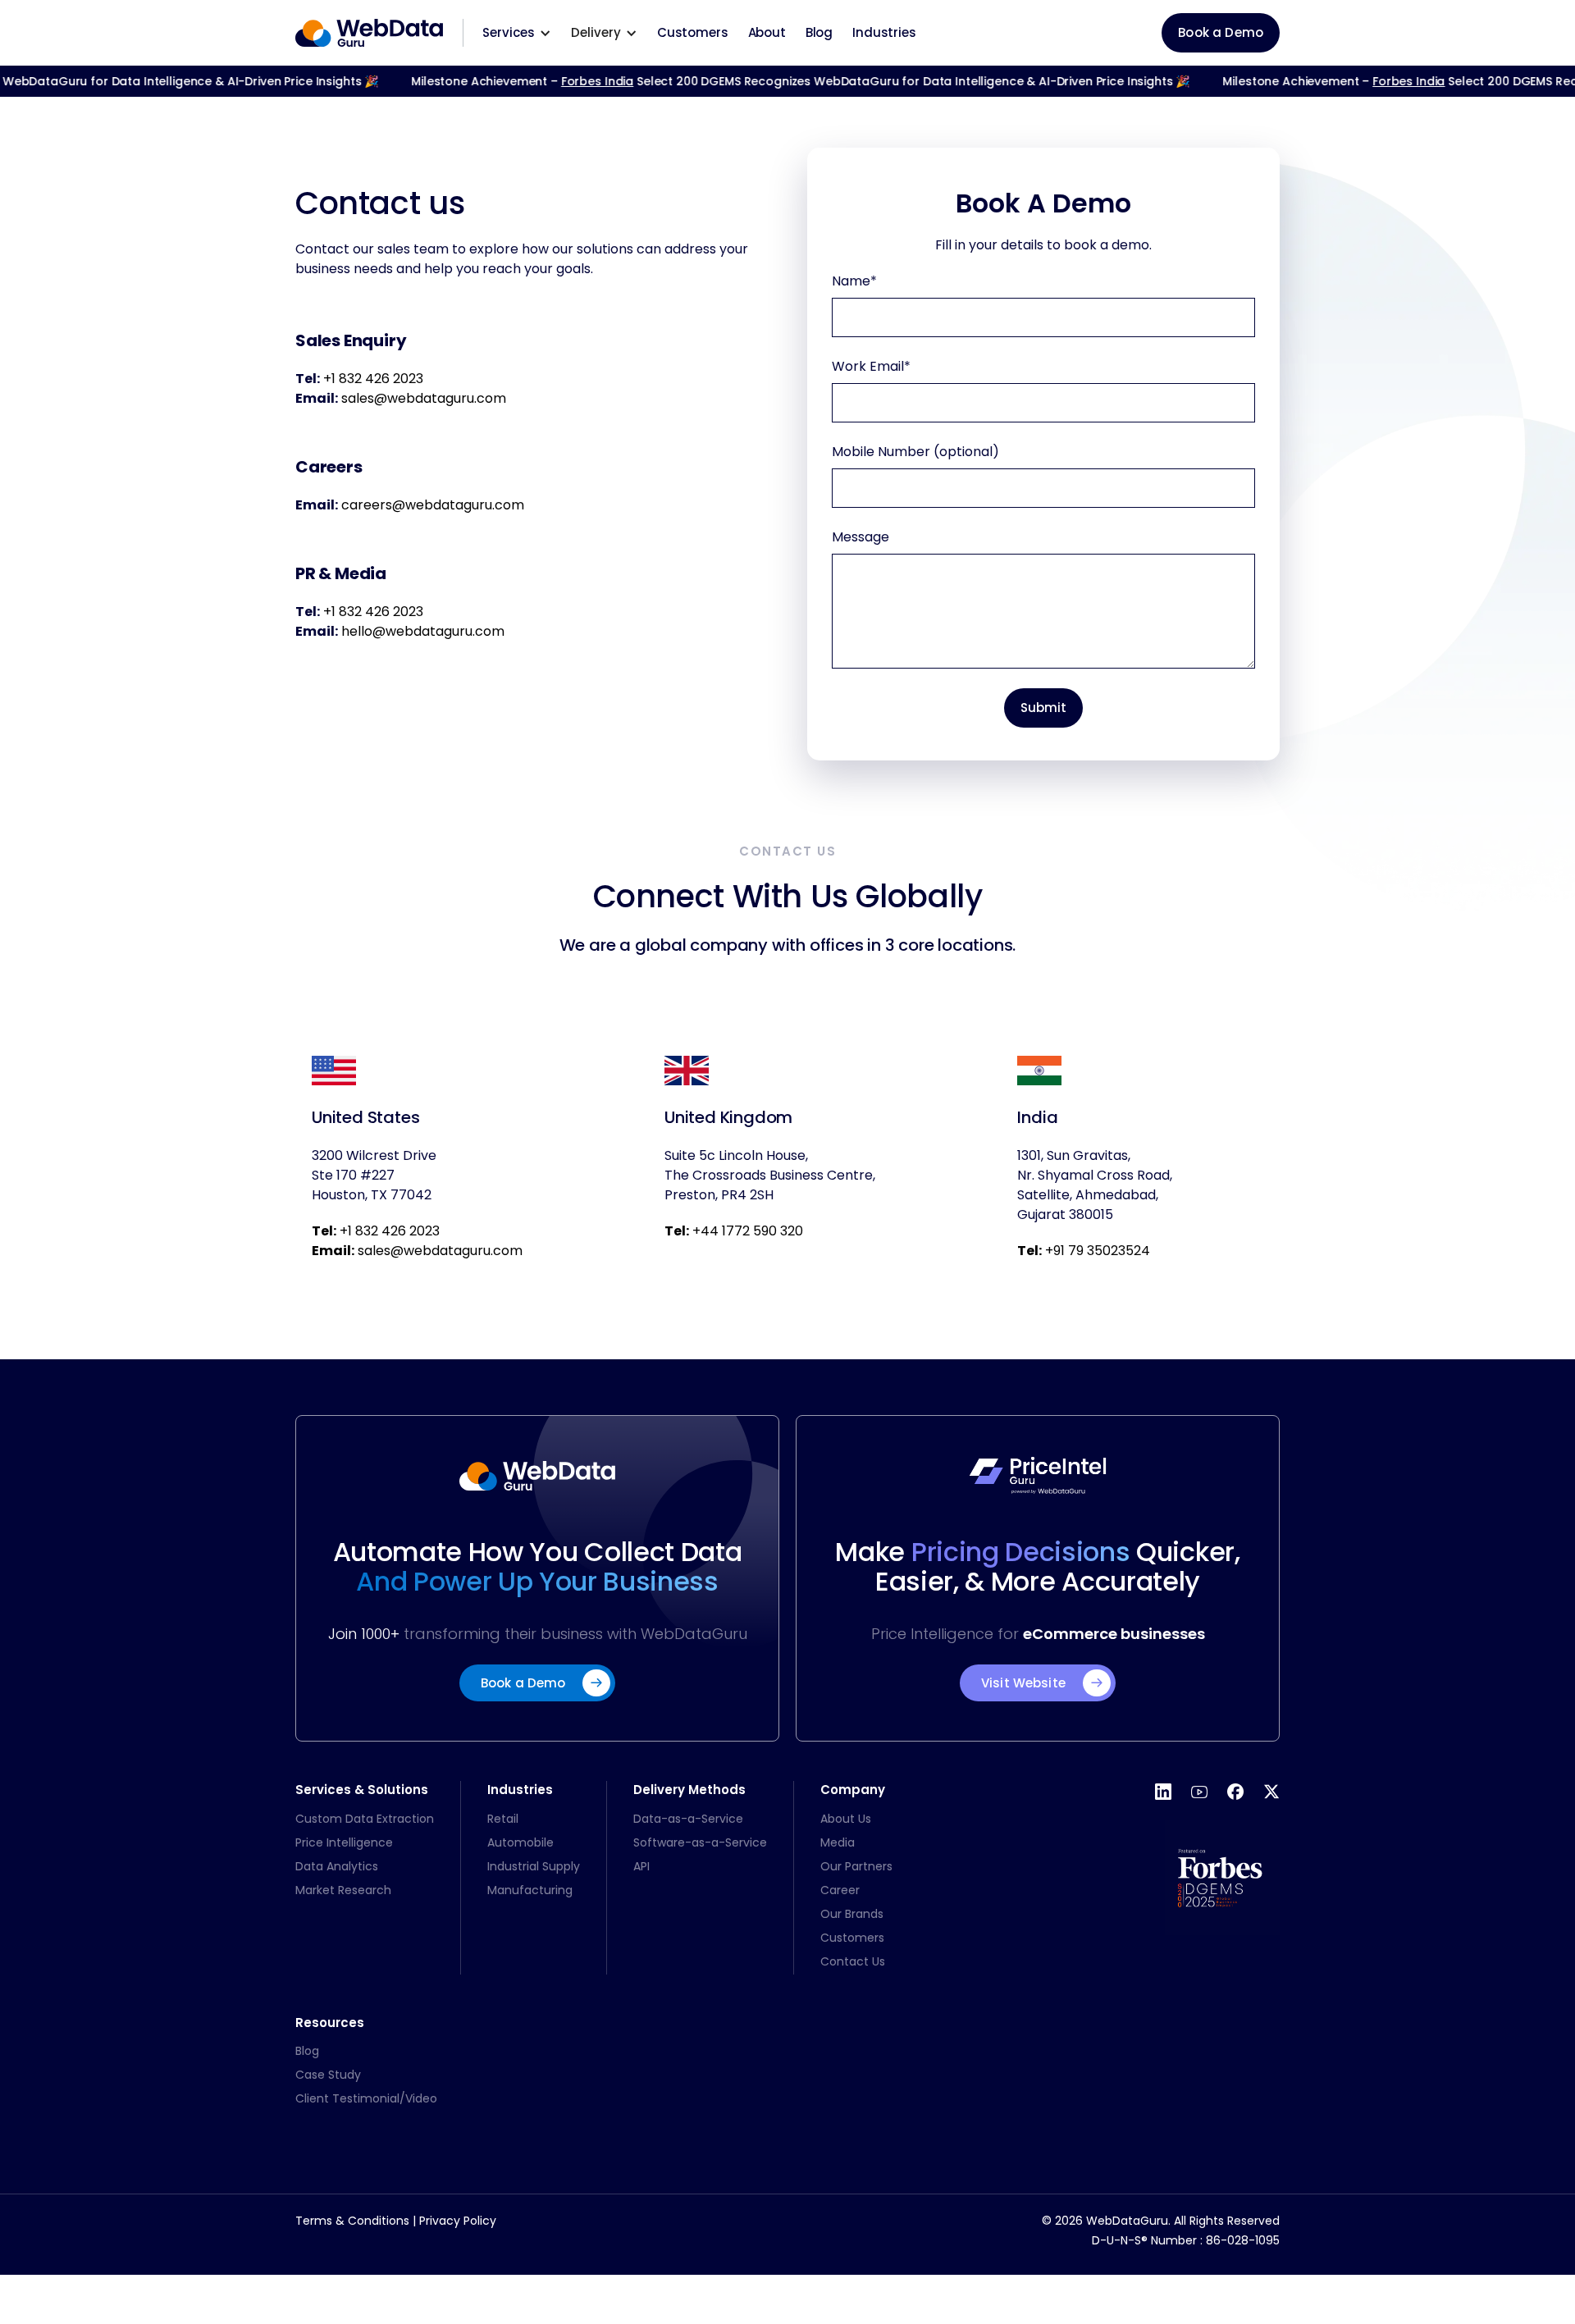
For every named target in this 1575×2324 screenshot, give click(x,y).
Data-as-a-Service (688, 1819)
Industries (884, 32)
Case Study (328, 2075)
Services (509, 32)
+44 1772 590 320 (734, 1231)
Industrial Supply (534, 1866)
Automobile (520, 1842)
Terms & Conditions (352, 2221)
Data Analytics (337, 1866)
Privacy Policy (458, 2221)
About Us (846, 1819)
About (767, 32)
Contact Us (853, 1961)
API (641, 1866)
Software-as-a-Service (700, 1842)
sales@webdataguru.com (424, 398)
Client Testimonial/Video (366, 2098)
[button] (517, 33)
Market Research (343, 1890)
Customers (693, 32)
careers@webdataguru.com (433, 505)
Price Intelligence (344, 1842)
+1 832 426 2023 (373, 379)
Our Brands (852, 1914)
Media (838, 1842)
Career (840, 1890)
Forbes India (577, 81)
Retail (503, 1819)
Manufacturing (530, 1890)
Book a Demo (1221, 32)
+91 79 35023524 (1084, 1251)
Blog (819, 32)
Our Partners (856, 1866)
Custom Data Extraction (365, 1819)
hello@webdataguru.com (423, 631)
